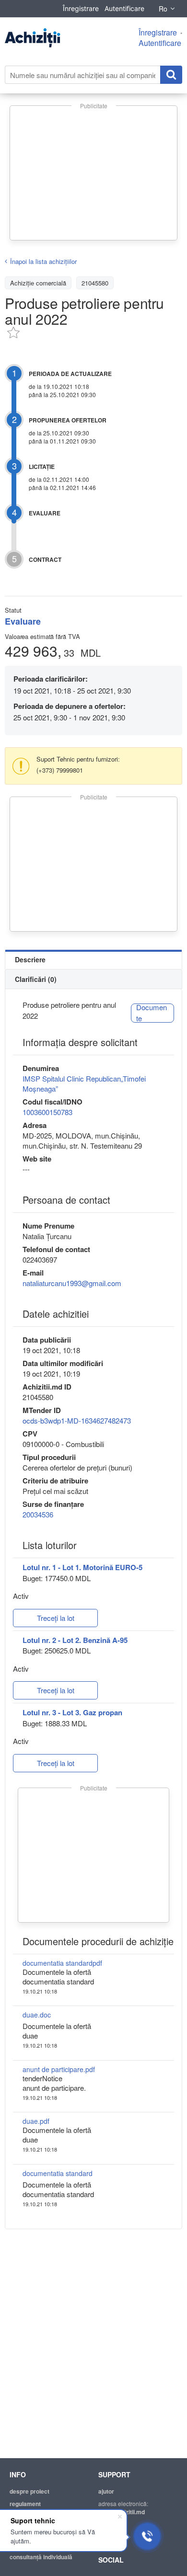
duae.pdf (36, 2121)
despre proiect (29, 2491)
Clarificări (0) (36, 979)
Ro (163, 9)
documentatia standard (58, 2173)
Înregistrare (81, 8)
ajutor (106, 2491)
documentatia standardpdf (62, 1963)
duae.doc (37, 2015)
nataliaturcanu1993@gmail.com (72, 1283)
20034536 (38, 1514)
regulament (25, 2504)
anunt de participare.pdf (59, 2069)
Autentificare (124, 8)
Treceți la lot (56, 1618)
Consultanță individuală (41, 2557)
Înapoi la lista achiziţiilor (43, 261)
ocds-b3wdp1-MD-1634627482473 (77, 1420)
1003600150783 (47, 1112)
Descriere (30, 959)
